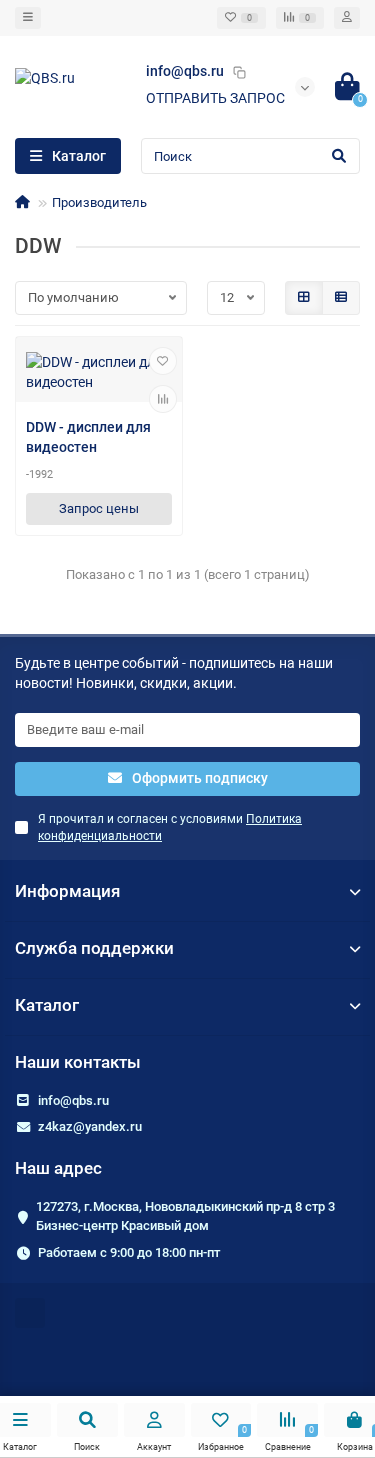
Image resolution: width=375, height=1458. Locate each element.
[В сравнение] (163, 399)
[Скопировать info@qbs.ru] (239, 72)
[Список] (341, 298)
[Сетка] (304, 298)
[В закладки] (163, 361)
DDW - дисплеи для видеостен (88, 437)
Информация (67, 891)
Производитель (99, 202)
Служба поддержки (94, 948)
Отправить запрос (215, 98)
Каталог (47, 1005)
